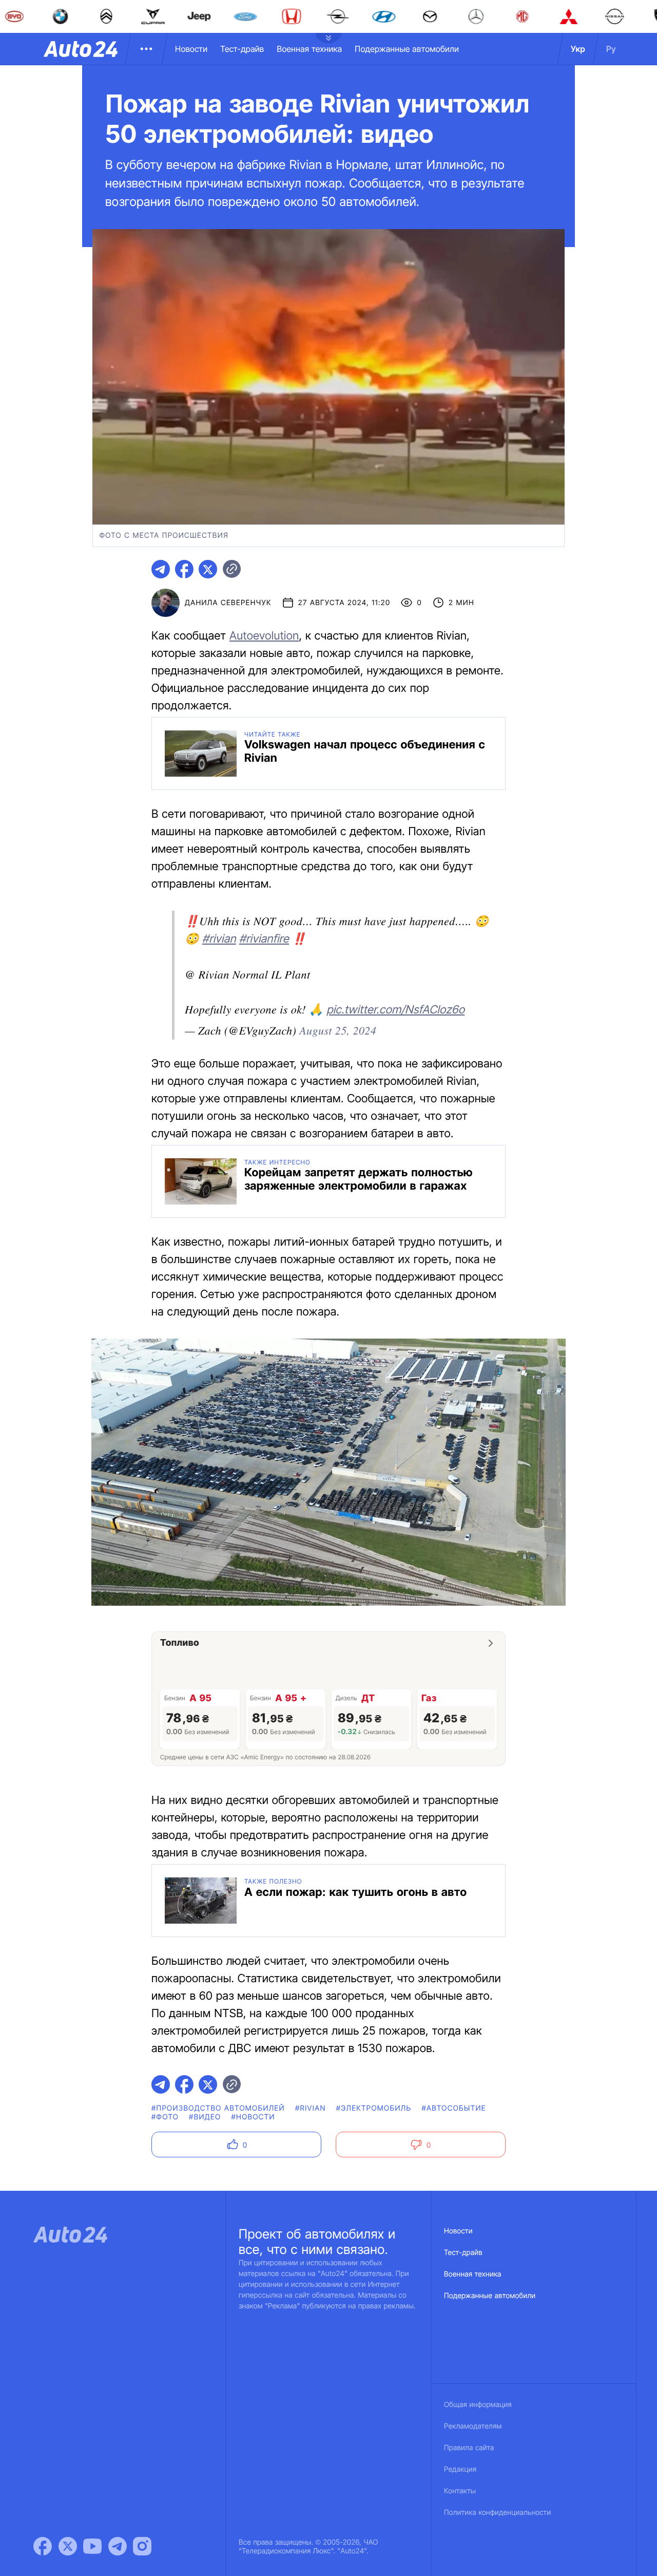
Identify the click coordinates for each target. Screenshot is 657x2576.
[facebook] (184, 569)
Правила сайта (469, 2448)
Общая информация (478, 2405)
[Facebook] (43, 2546)
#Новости (253, 2117)
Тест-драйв (242, 49)
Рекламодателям (473, 2426)
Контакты (460, 2491)
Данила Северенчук (228, 603)
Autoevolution (264, 636)
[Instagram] (142, 2546)
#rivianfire (264, 939)
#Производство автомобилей (218, 2108)
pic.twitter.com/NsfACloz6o (395, 1010)
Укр (578, 49)
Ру (611, 49)
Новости (191, 49)
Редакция (460, 2469)
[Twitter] (68, 2546)
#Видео (205, 2117)
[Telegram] (118, 2546)
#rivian (219, 939)
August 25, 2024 (338, 1030)
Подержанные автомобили (407, 49)
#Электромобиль (374, 2108)
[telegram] (161, 569)
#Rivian (311, 2108)
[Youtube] (92, 2546)
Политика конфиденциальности (497, 2513)
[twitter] (208, 569)
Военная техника (309, 49)
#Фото (165, 2117)
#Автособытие (453, 2108)
